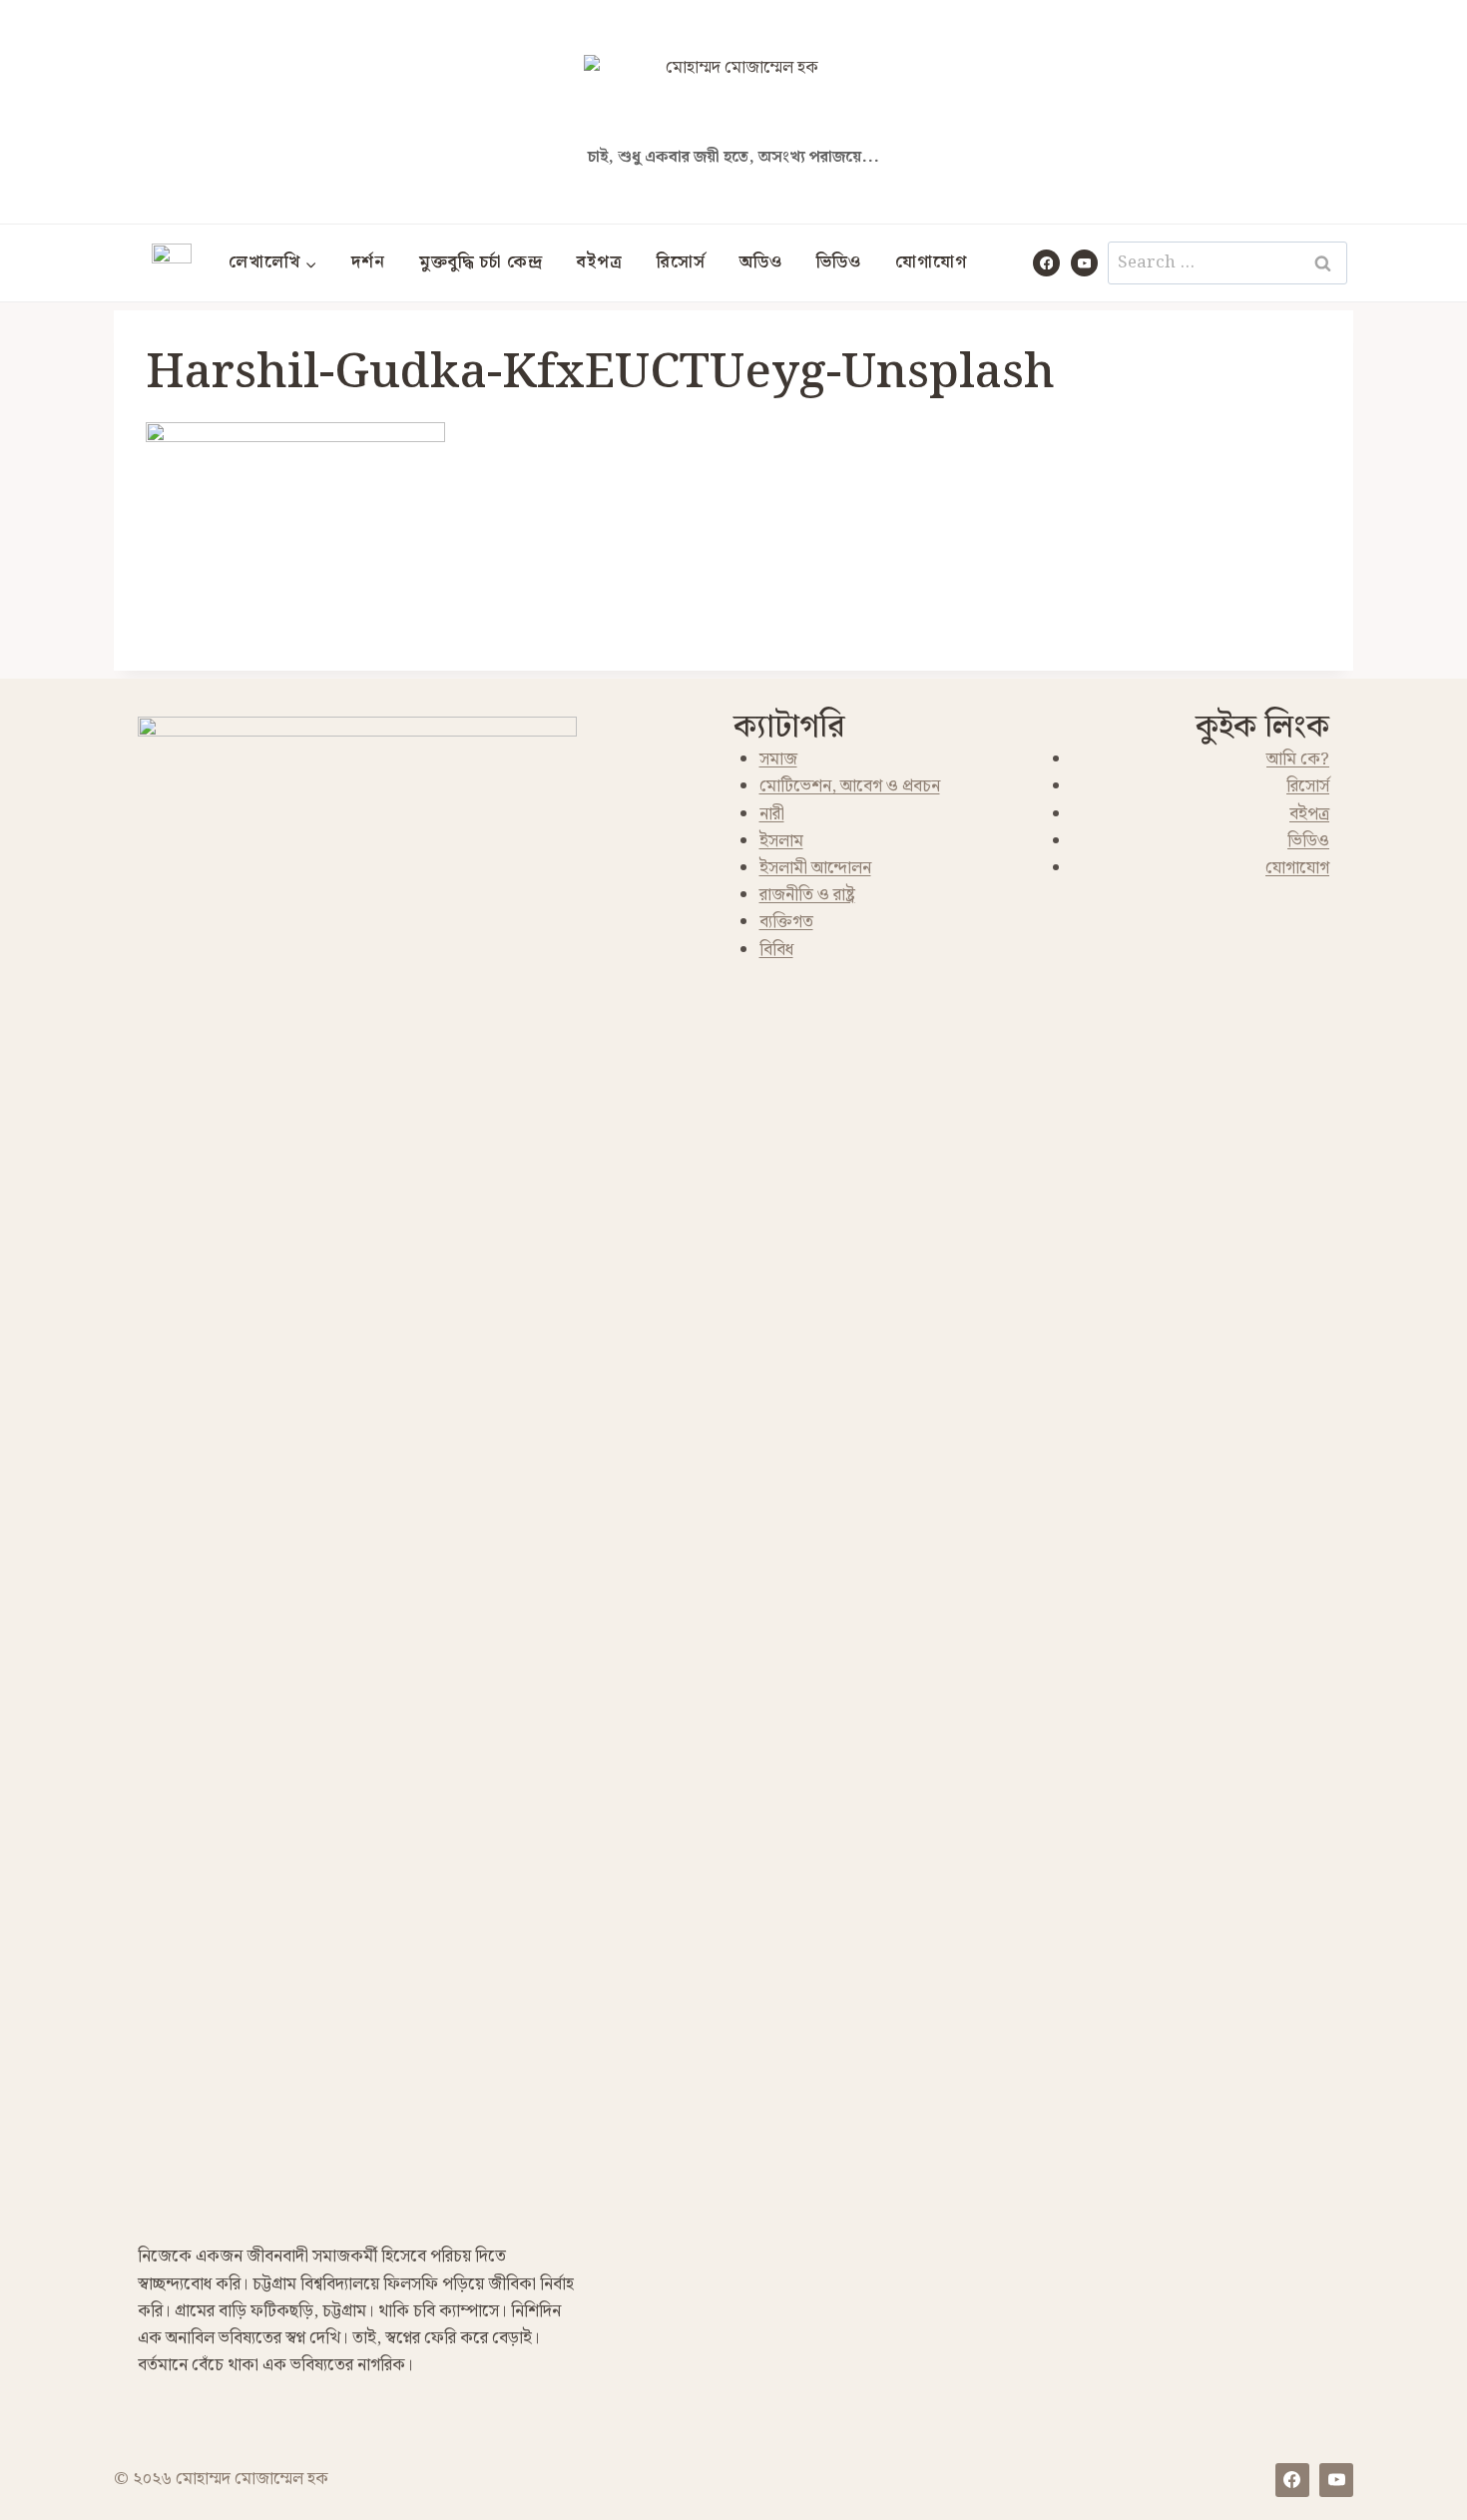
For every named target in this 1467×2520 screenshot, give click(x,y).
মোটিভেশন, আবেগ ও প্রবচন (850, 786)
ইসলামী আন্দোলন (815, 868)
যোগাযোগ (931, 262)
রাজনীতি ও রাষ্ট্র (807, 895)
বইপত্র (600, 262)
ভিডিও (839, 262)
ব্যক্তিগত (786, 922)
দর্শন (368, 262)
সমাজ (778, 759)
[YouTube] (1084, 263)
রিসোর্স (681, 262)
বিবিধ (776, 950)
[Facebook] (1046, 263)
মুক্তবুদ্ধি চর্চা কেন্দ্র (481, 262)
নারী (772, 814)
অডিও (761, 262)
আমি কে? (1298, 759)
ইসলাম (781, 841)
